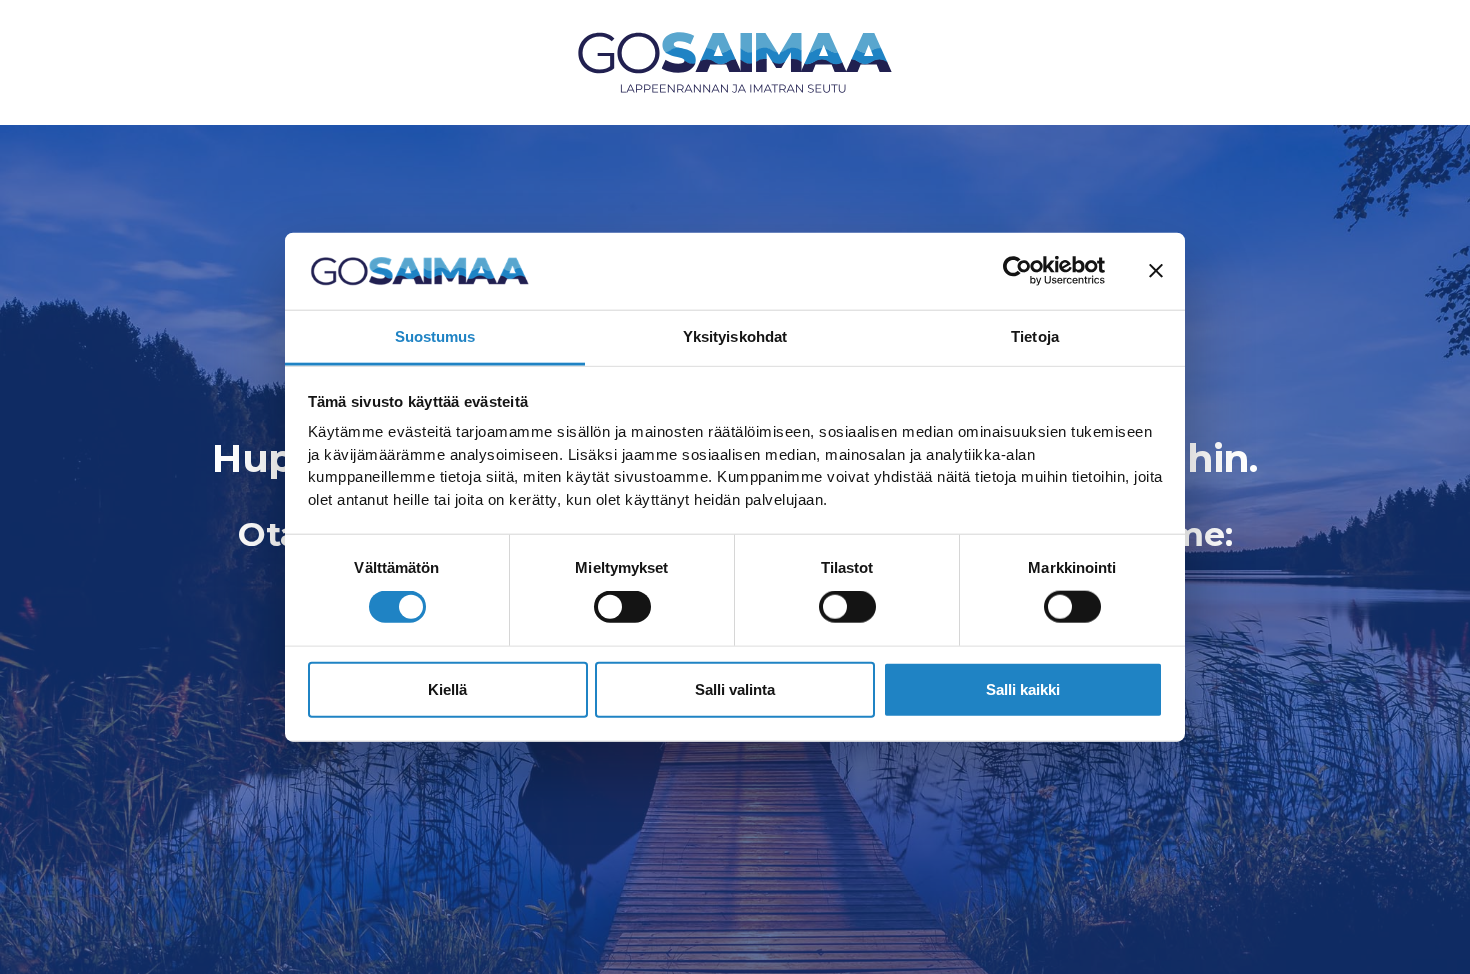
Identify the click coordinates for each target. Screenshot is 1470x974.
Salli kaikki (1023, 688)
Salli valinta (735, 688)
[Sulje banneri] (1156, 271)
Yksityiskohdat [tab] (735, 336)
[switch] (622, 607)
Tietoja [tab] (1035, 336)
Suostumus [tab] (435, 336)
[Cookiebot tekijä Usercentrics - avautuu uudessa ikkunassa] (1017, 271)
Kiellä (447, 688)
